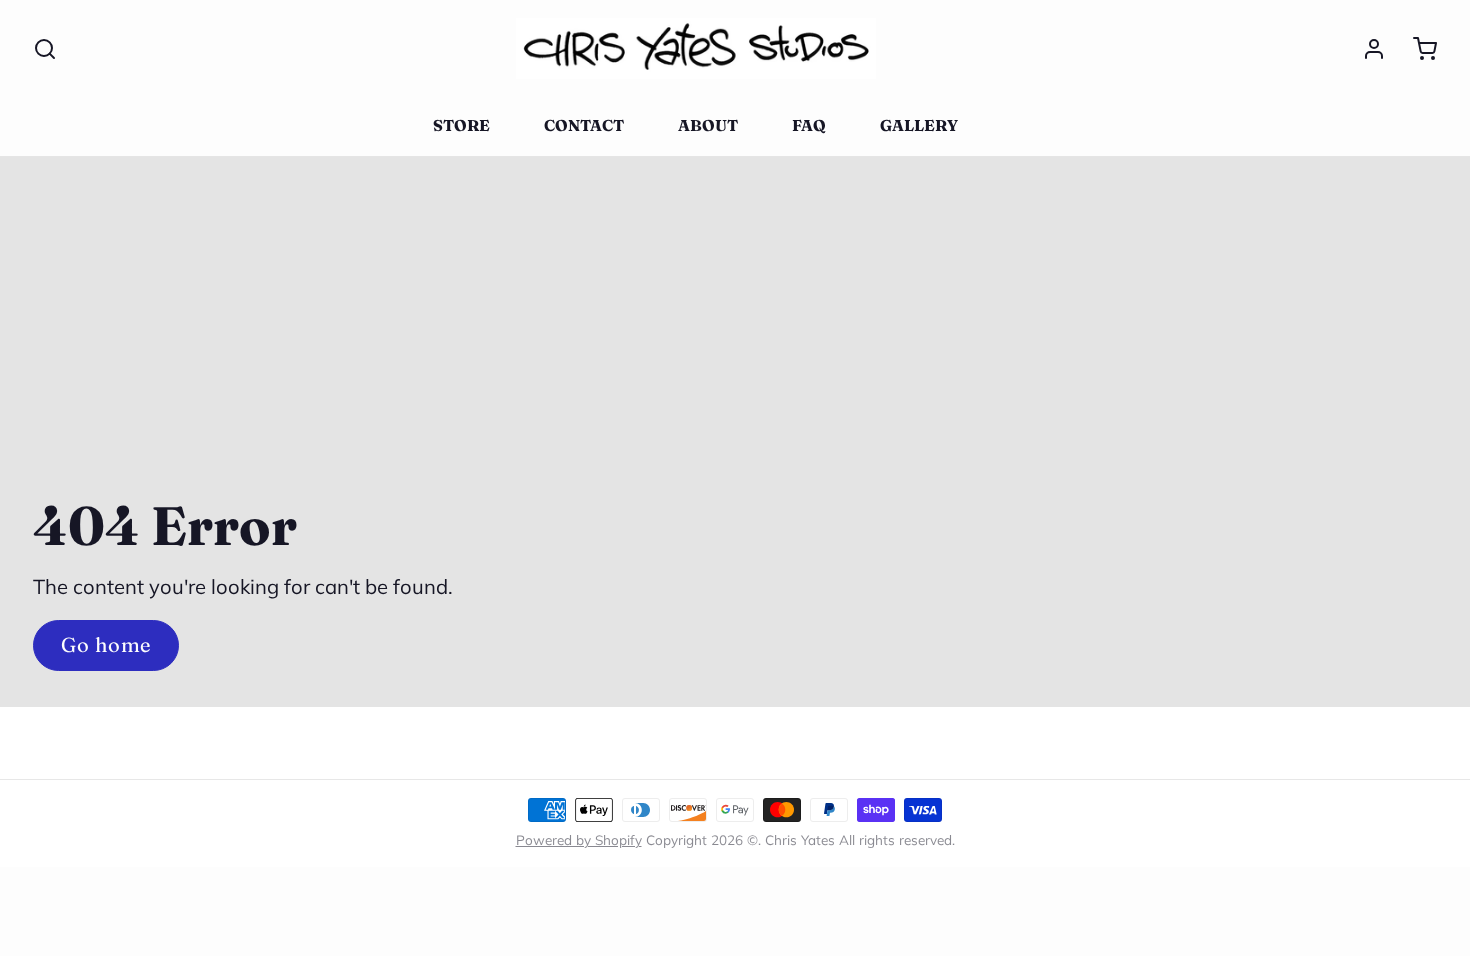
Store (461, 125)
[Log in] (1365, 49)
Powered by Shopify (579, 839)
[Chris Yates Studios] (696, 48)
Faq (809, 125)
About (708, 125)
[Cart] (1416, 49)
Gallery (919, 125)
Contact (584, 125)
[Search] (45, 49)
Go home (106, 644)
